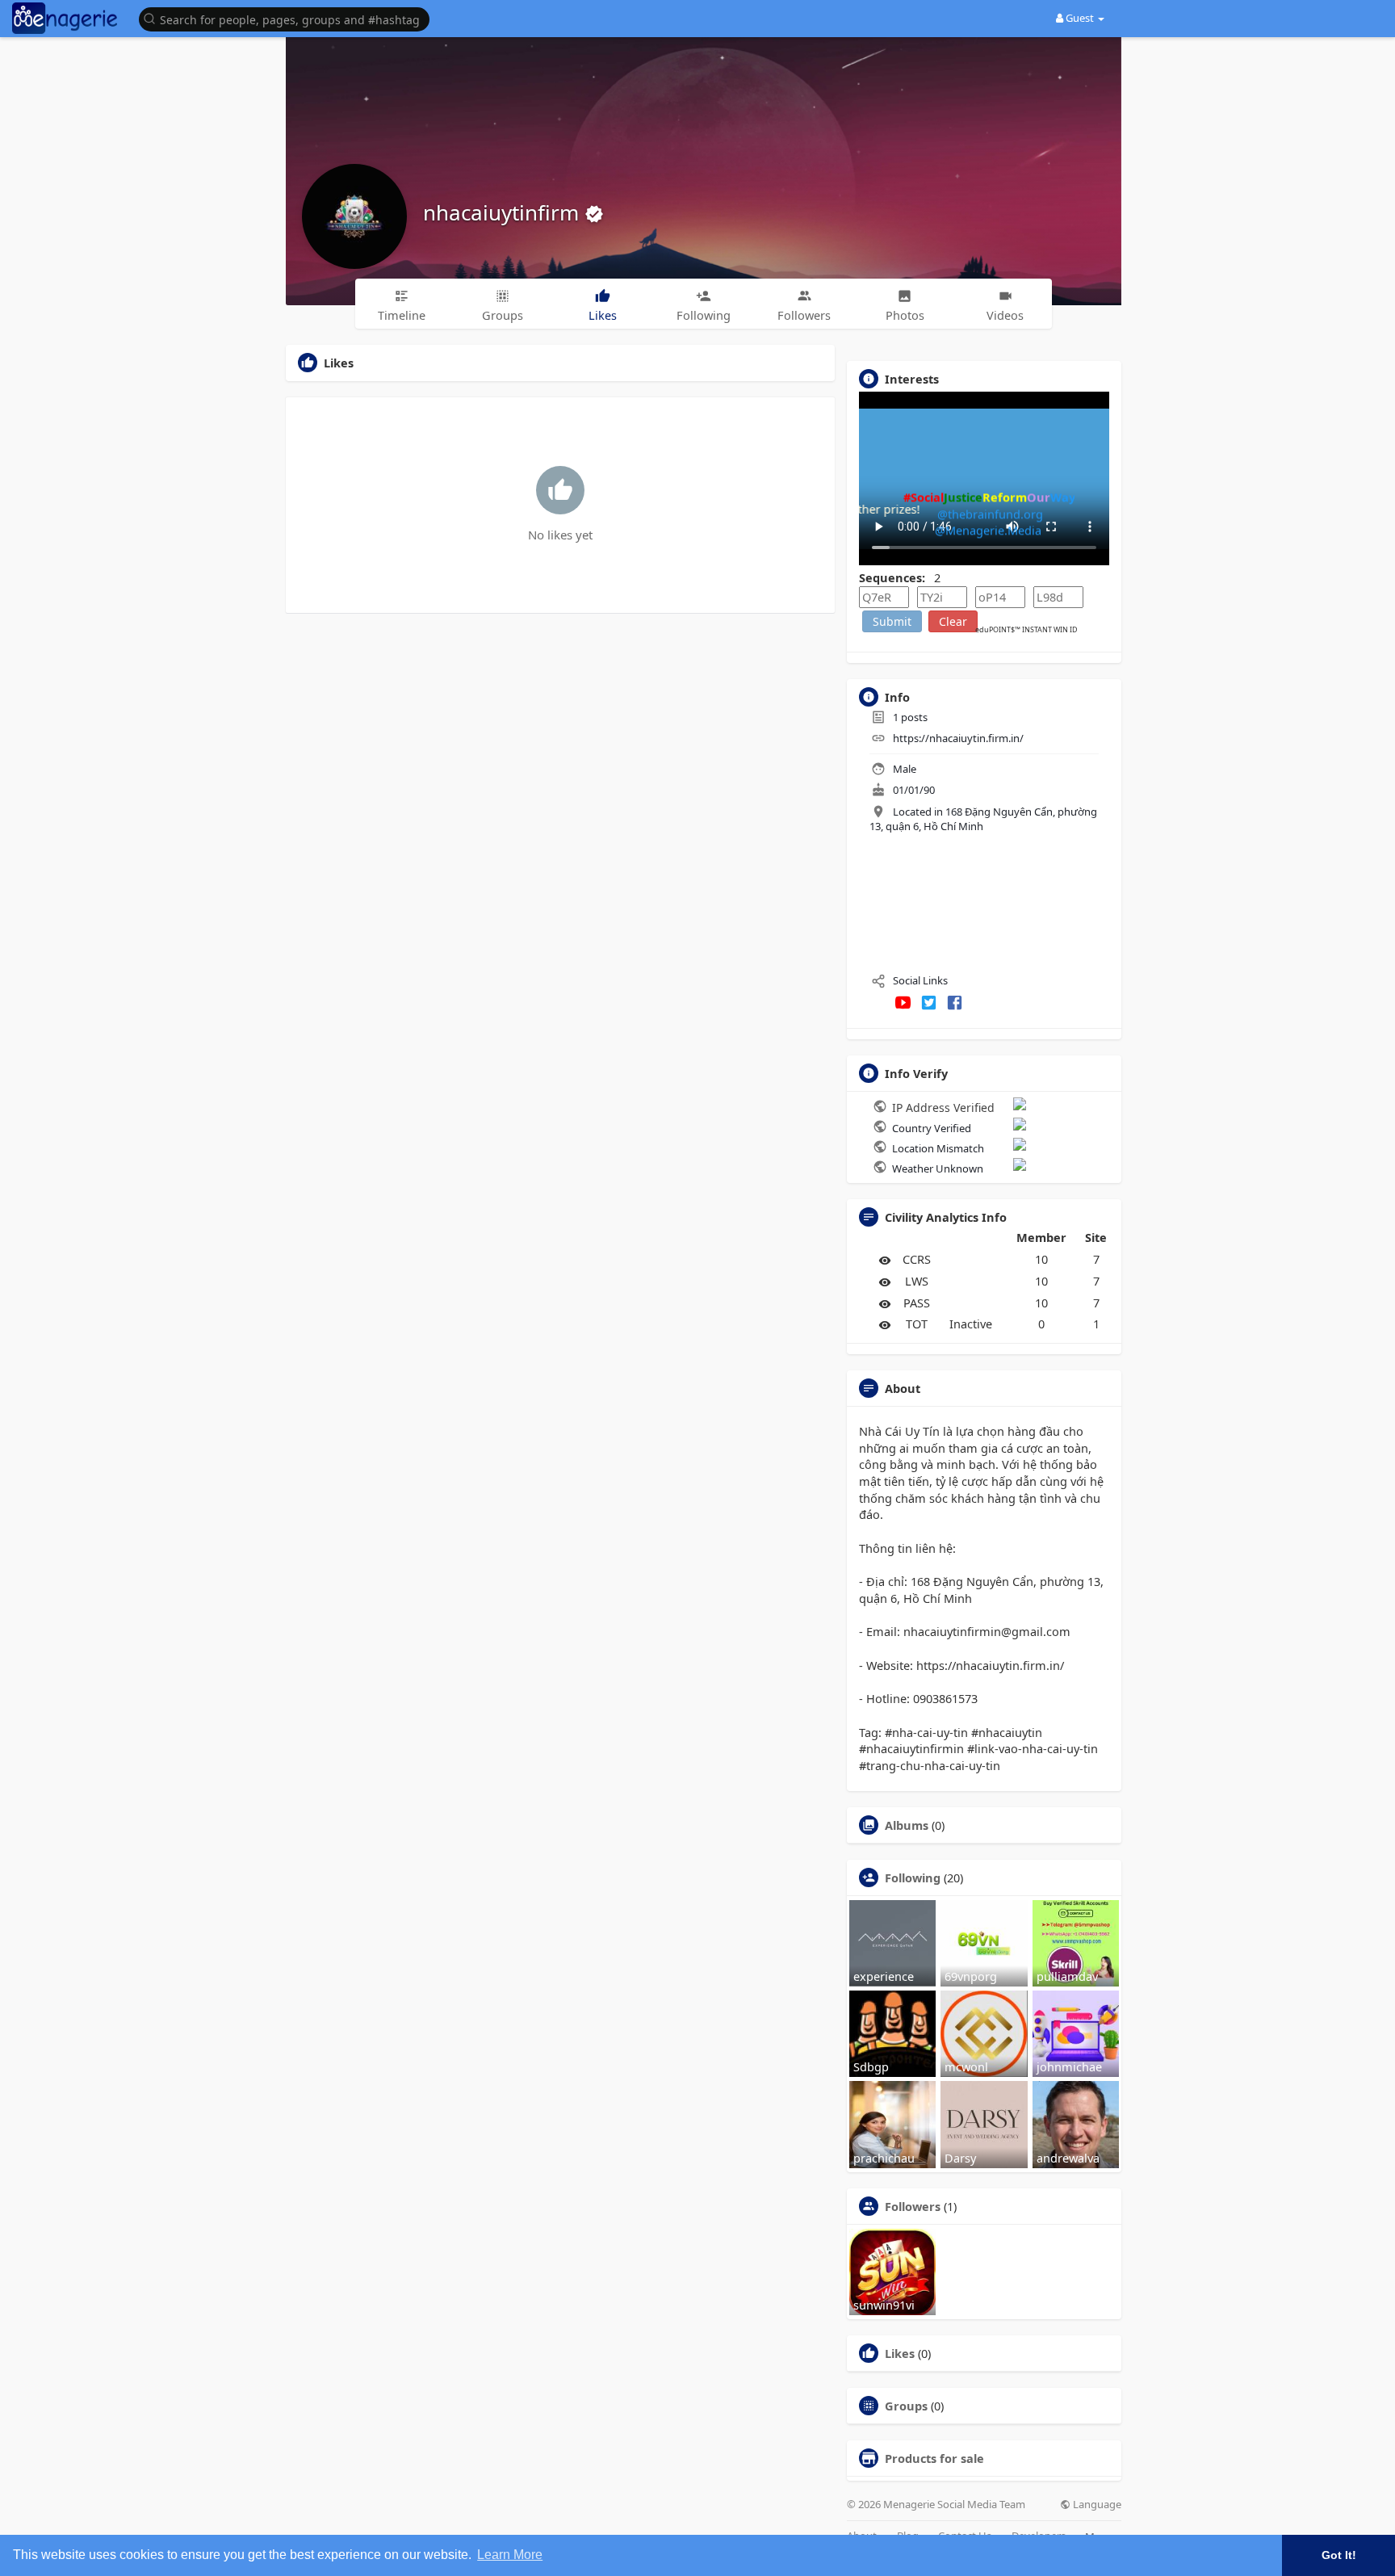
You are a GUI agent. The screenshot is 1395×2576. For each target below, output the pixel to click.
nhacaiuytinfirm (504, 212)
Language (1096, 2505)
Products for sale (934, 2458)
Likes (900, 2353)
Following (913, 1877)
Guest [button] (1080, 18)
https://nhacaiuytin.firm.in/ (958, 738)
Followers (913, 2206)
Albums (907, 1825)
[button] (288, 18)
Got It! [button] (1339, 2555)
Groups (906, 2406)
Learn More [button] (510, 2555)
